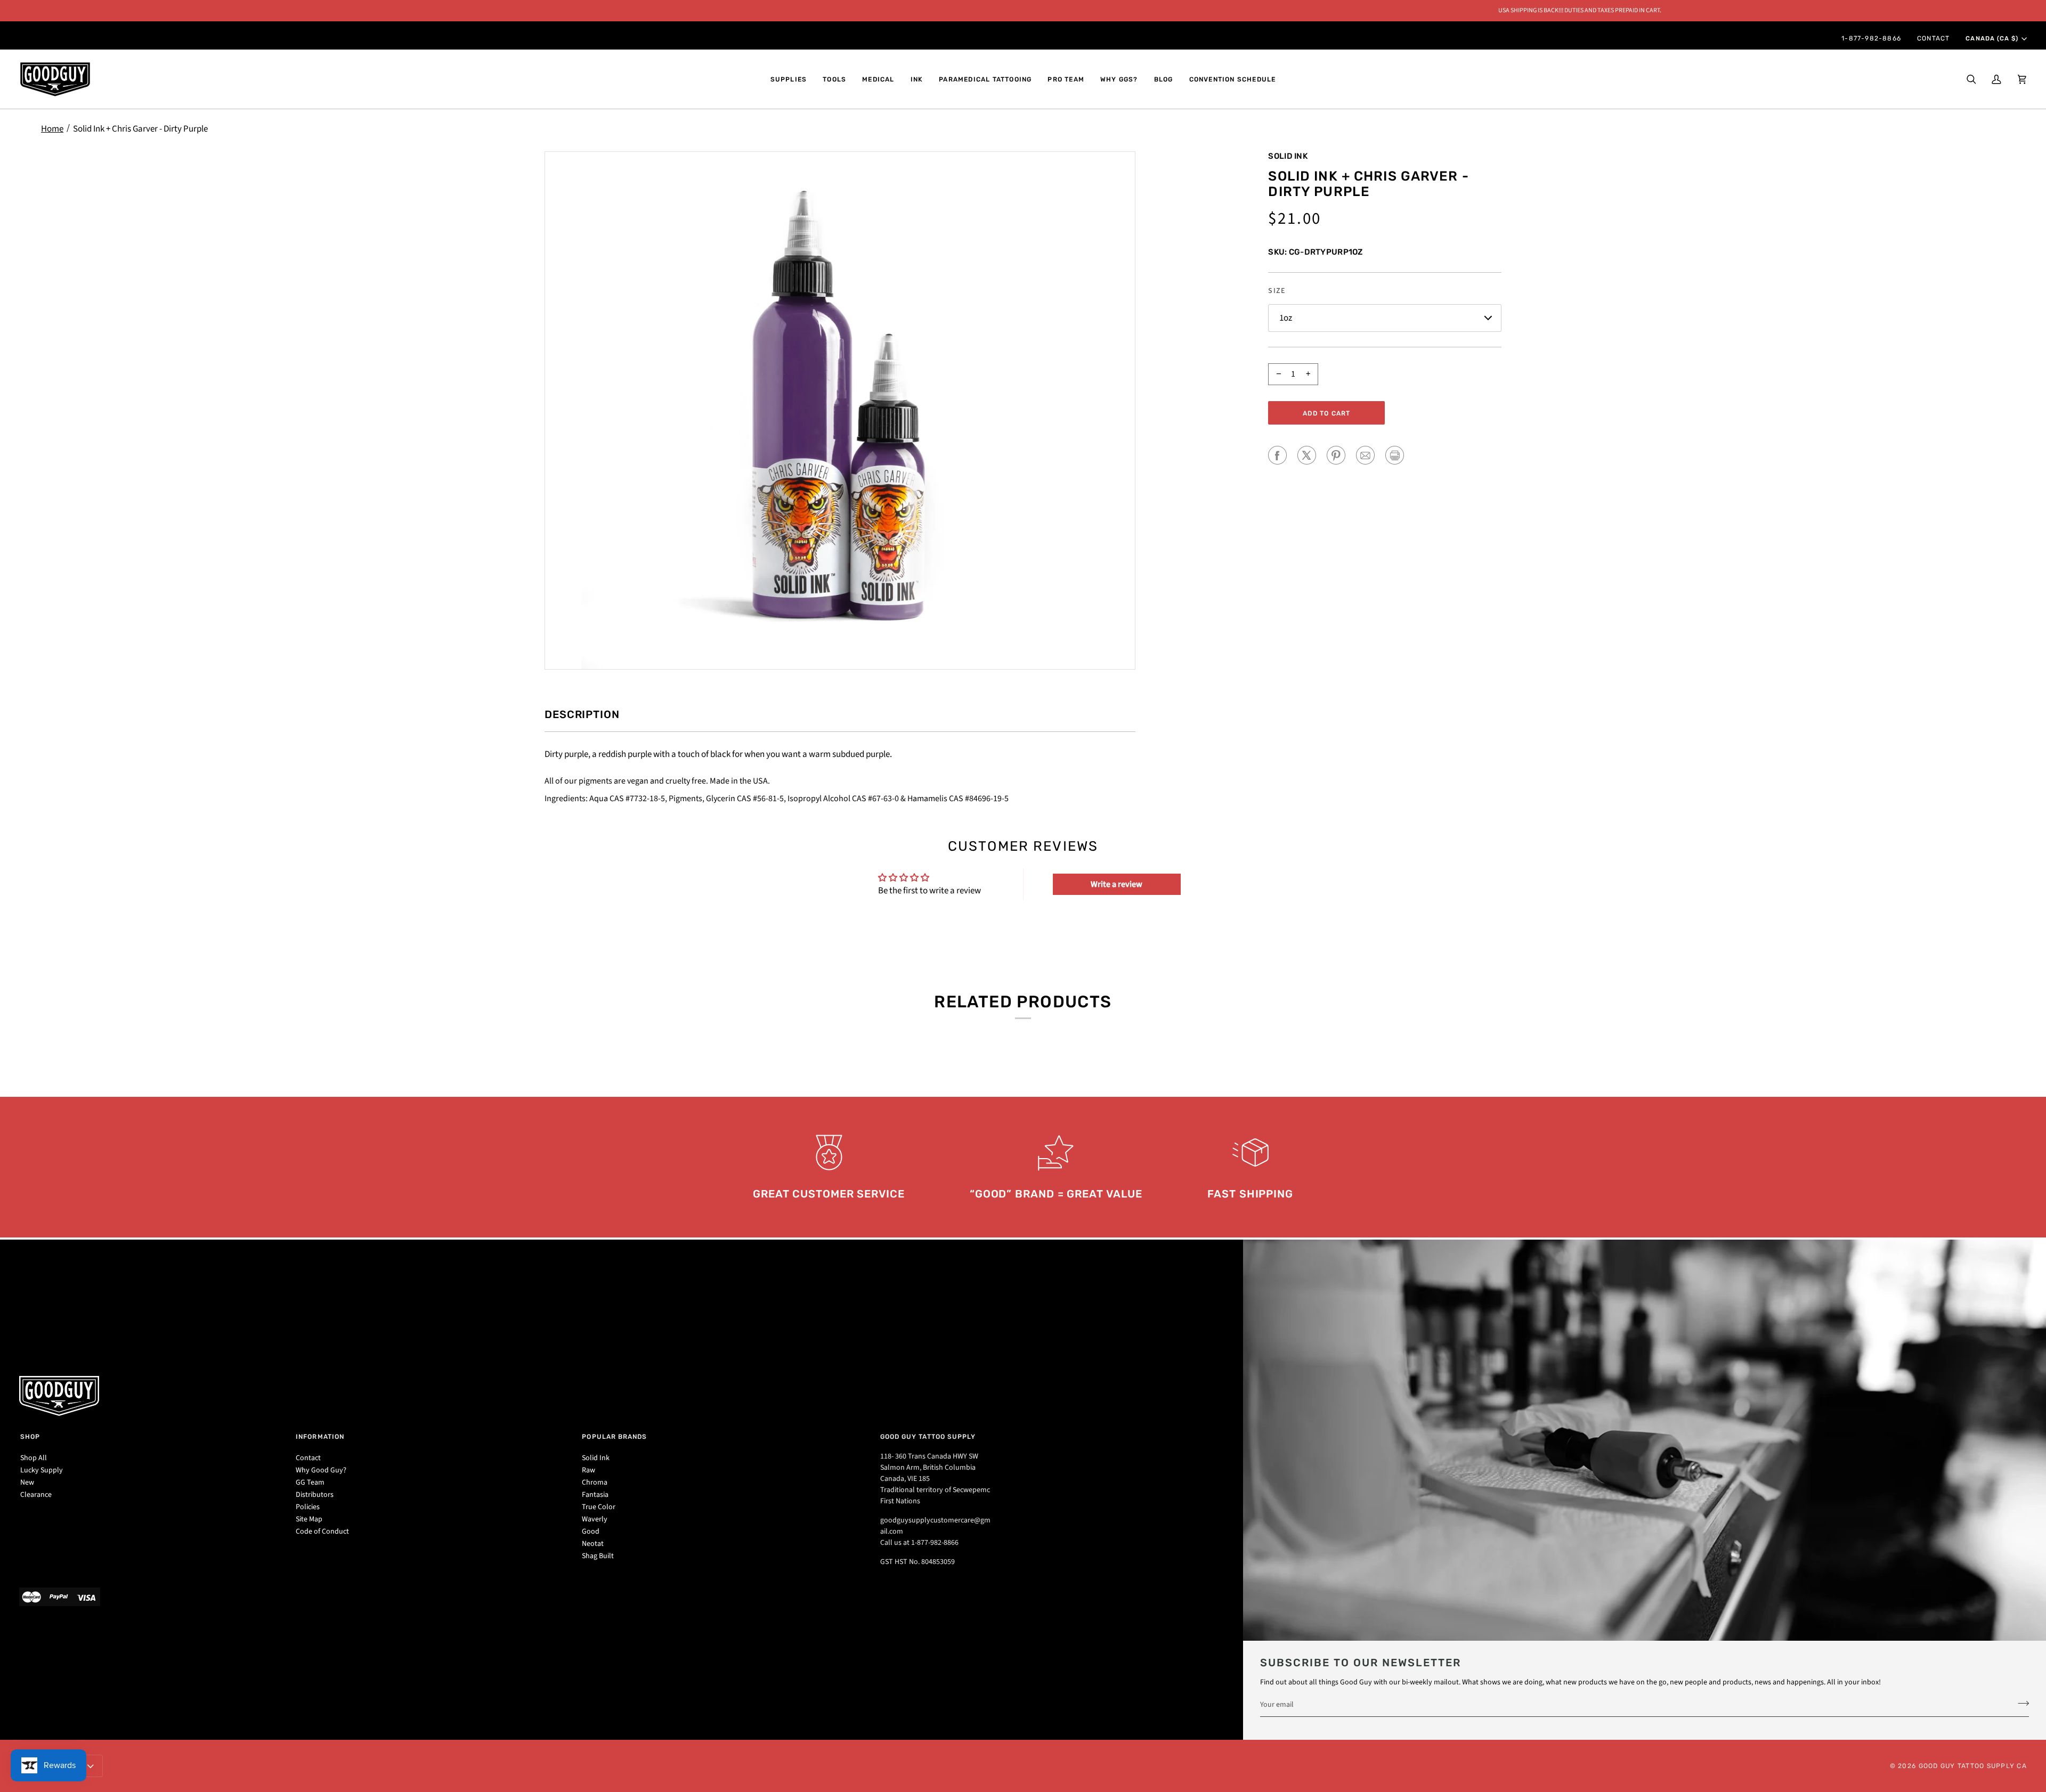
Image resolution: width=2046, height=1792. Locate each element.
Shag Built (598, 1556)
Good (591, 1532)
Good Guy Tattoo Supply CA (1973, 1766)
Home (52, 129)
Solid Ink (1288, 156)
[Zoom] (840, 410)
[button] (789, 79)
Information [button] (320, 1437)
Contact (308, 1458)
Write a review (1117, 884)
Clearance (36, 1495)
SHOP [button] (30, 1437)
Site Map (309, 1519)
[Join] (2020, 1703)
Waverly (595, 1519)
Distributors (315, 1495)
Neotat (593, 1544)
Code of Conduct (322, 1532)
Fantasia (595, 1495)
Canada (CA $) (1992, 38)
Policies (308, 1507)
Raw (588, 1470)
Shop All (34, 1458)
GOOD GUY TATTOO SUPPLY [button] (928, 1437)
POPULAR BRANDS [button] (614, 1437)
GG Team (310, 1483)
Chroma (595, 1483)
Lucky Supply (42, 1470)
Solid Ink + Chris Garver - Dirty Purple (140, 129)
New (27, 1483)
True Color (599, 1507)
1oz (1286, 318)
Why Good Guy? (321, 1470)
